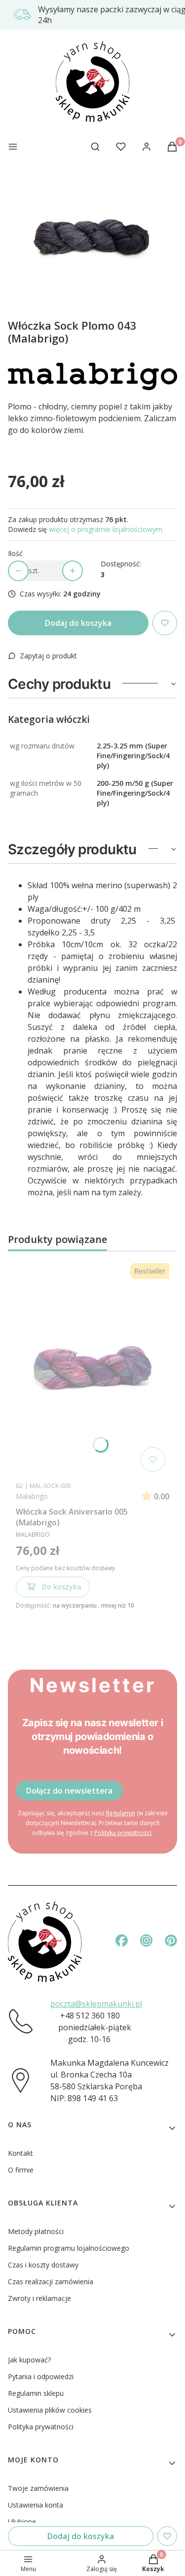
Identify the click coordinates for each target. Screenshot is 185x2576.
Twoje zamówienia (38, 2488)
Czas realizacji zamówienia (51, 2281)
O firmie (21, 2170)
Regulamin (121, 1813)
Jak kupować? (29, 2360)
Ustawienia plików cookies (50, 2410)
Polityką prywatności (123, 1833)
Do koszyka (62, 1587)
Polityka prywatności (41, 2427)
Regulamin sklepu (36, 2393)
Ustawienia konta (36, 2505)
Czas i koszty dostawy (43, 2265)
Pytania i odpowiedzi (41, 2376)
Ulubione (22, 2522)
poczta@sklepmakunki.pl (96, 2004)
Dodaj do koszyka (78, 623)
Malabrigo (32, 1496)
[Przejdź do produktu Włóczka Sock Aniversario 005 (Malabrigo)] (92, 1367)
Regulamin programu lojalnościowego (69, 2248)
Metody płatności (36, 2231)
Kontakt (20, 2153)
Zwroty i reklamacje (39, 2298)
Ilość (15, 553)
